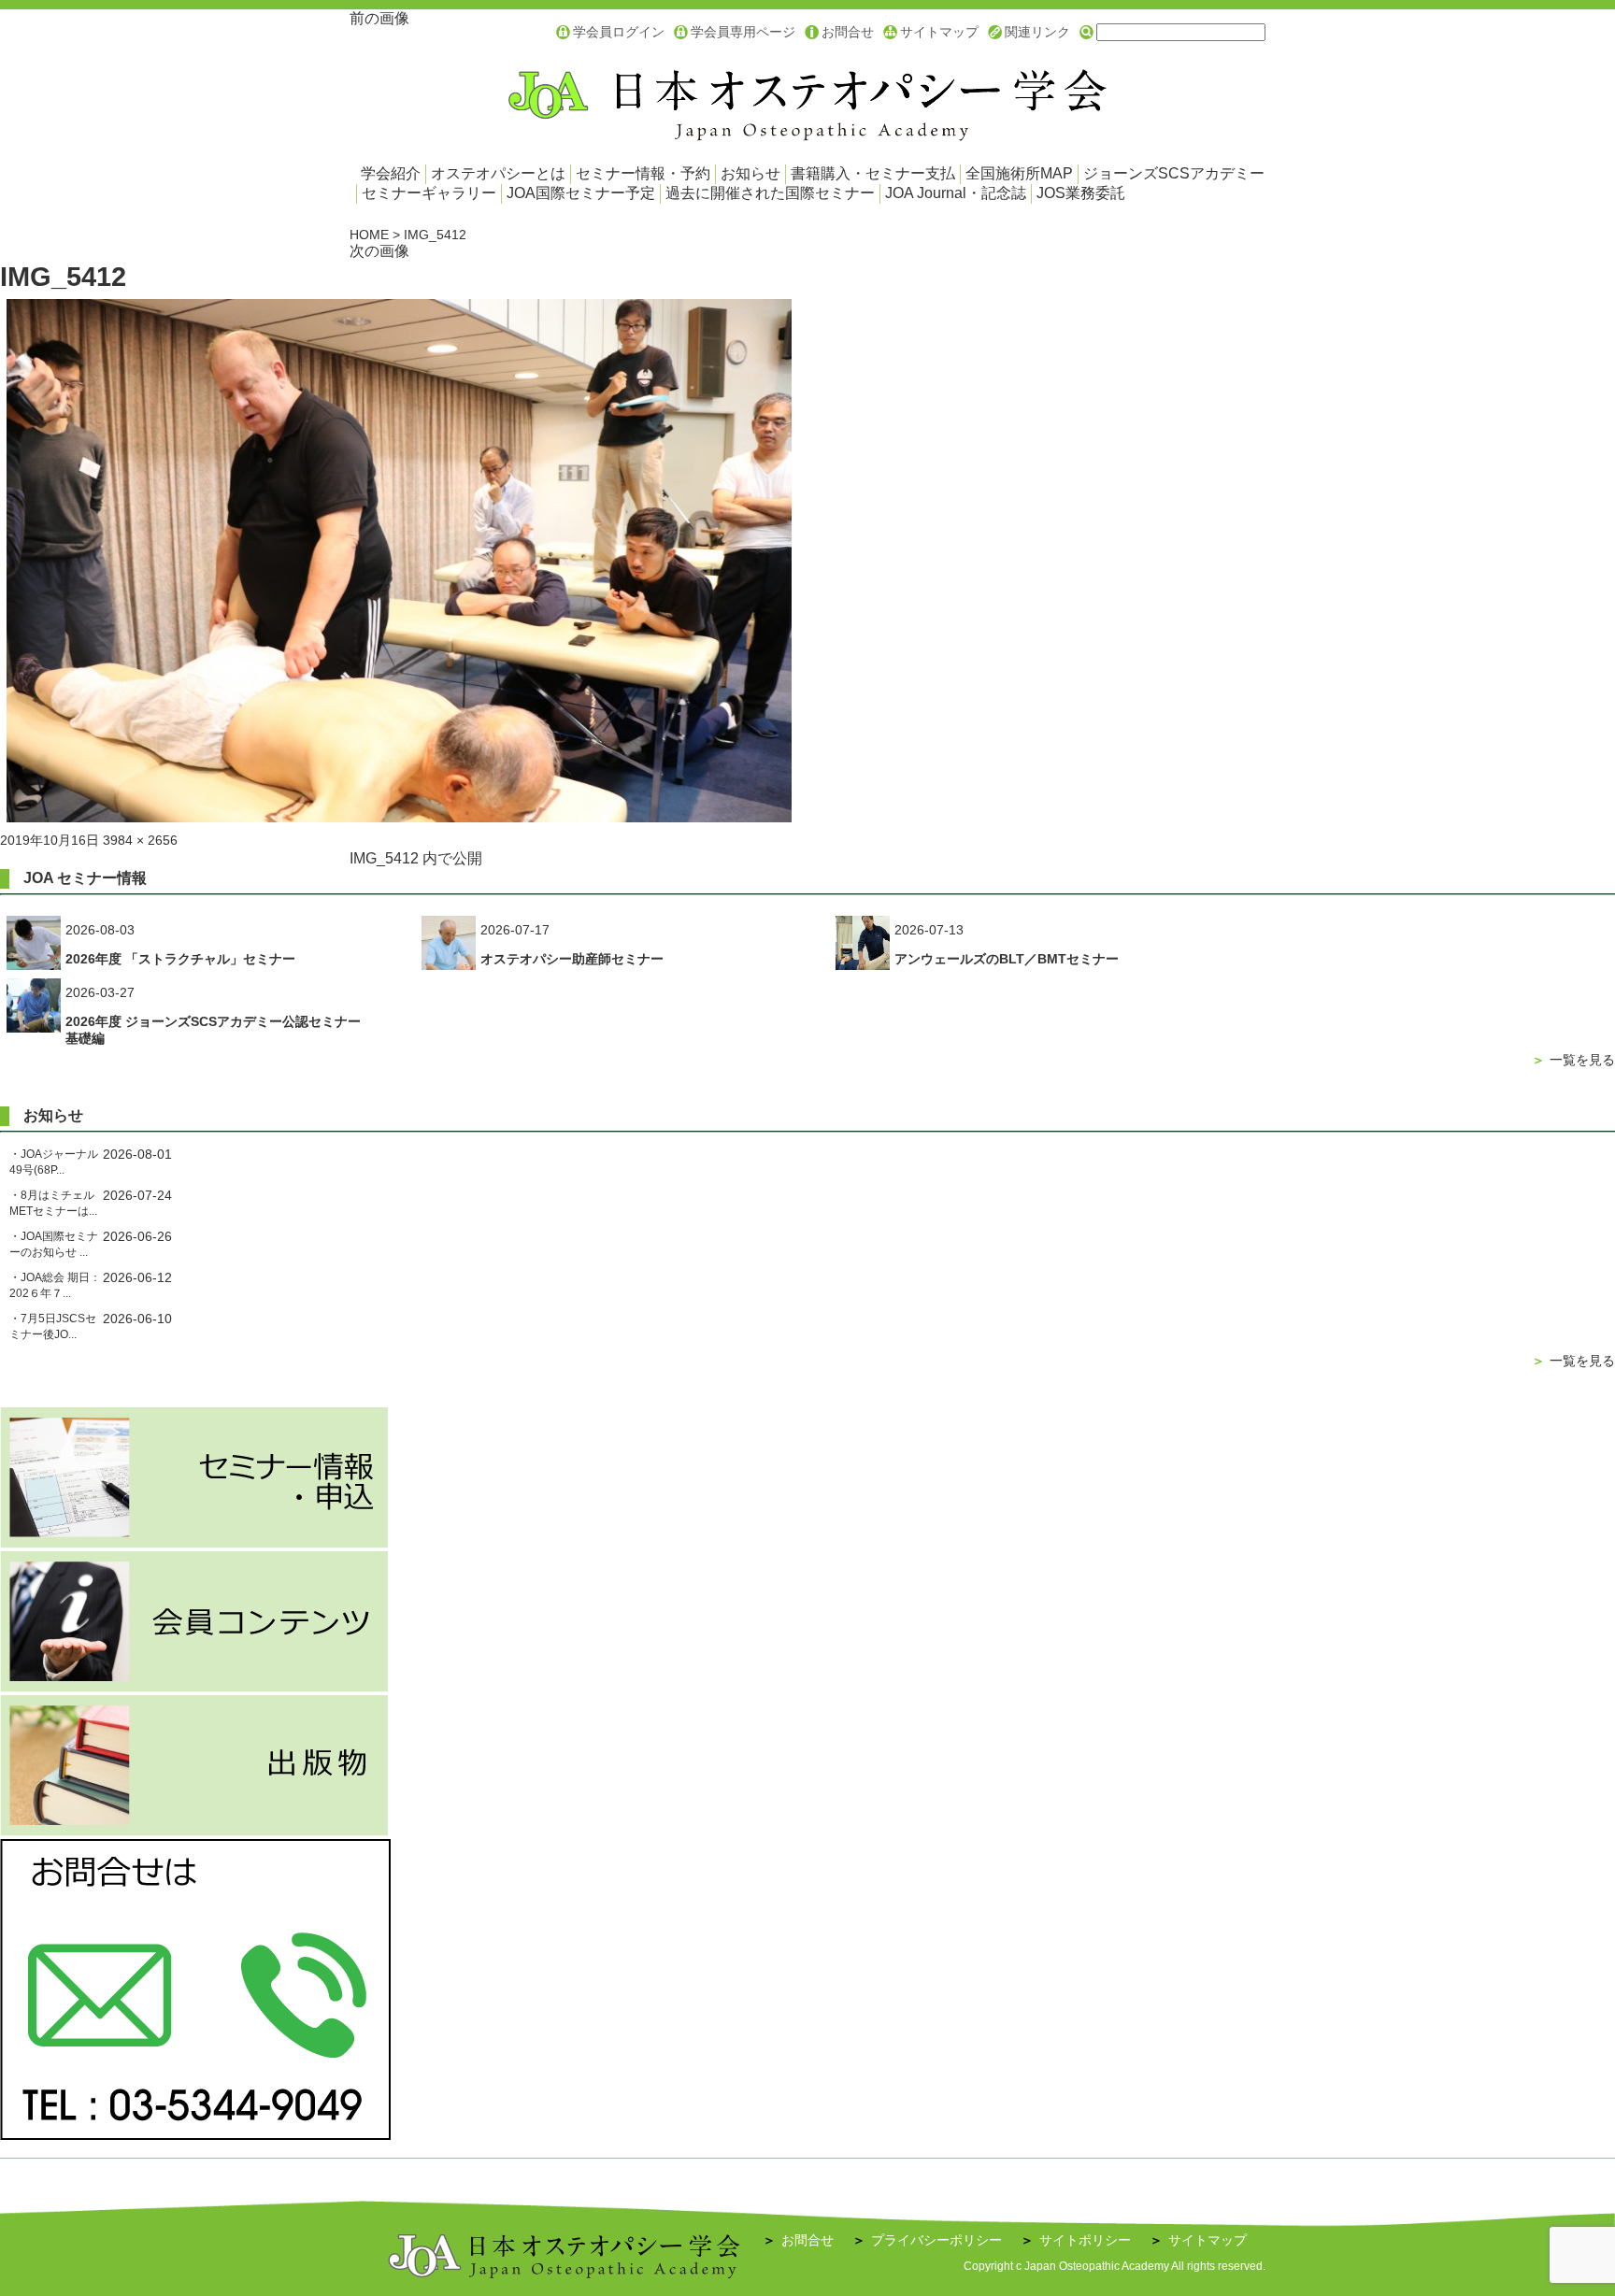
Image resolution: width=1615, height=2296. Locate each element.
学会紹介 (391, 173)
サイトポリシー (1076, 2240)
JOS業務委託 (1081, 193)
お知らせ (750, 173)
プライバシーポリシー (927, 2240)
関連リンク (1037, 32)
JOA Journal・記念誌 (956, 193)
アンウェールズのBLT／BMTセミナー (1007, 959)
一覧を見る (1573, 1060)
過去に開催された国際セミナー (770, 193)
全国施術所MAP (1019, 173)
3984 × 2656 (140, 840)
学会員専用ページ (743, 32)
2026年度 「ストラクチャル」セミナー (180, 959)
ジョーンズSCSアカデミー (1174, 173)
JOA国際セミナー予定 (581, 193)
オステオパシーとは (498, 173)
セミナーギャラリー (429, 193)
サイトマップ (939, 32)
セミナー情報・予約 (643, 173)
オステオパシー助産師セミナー (572, 959)
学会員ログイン (619, 32)
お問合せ (848, 32)
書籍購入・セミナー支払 (873, 173)
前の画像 (379, 18)
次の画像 (379, 251)
